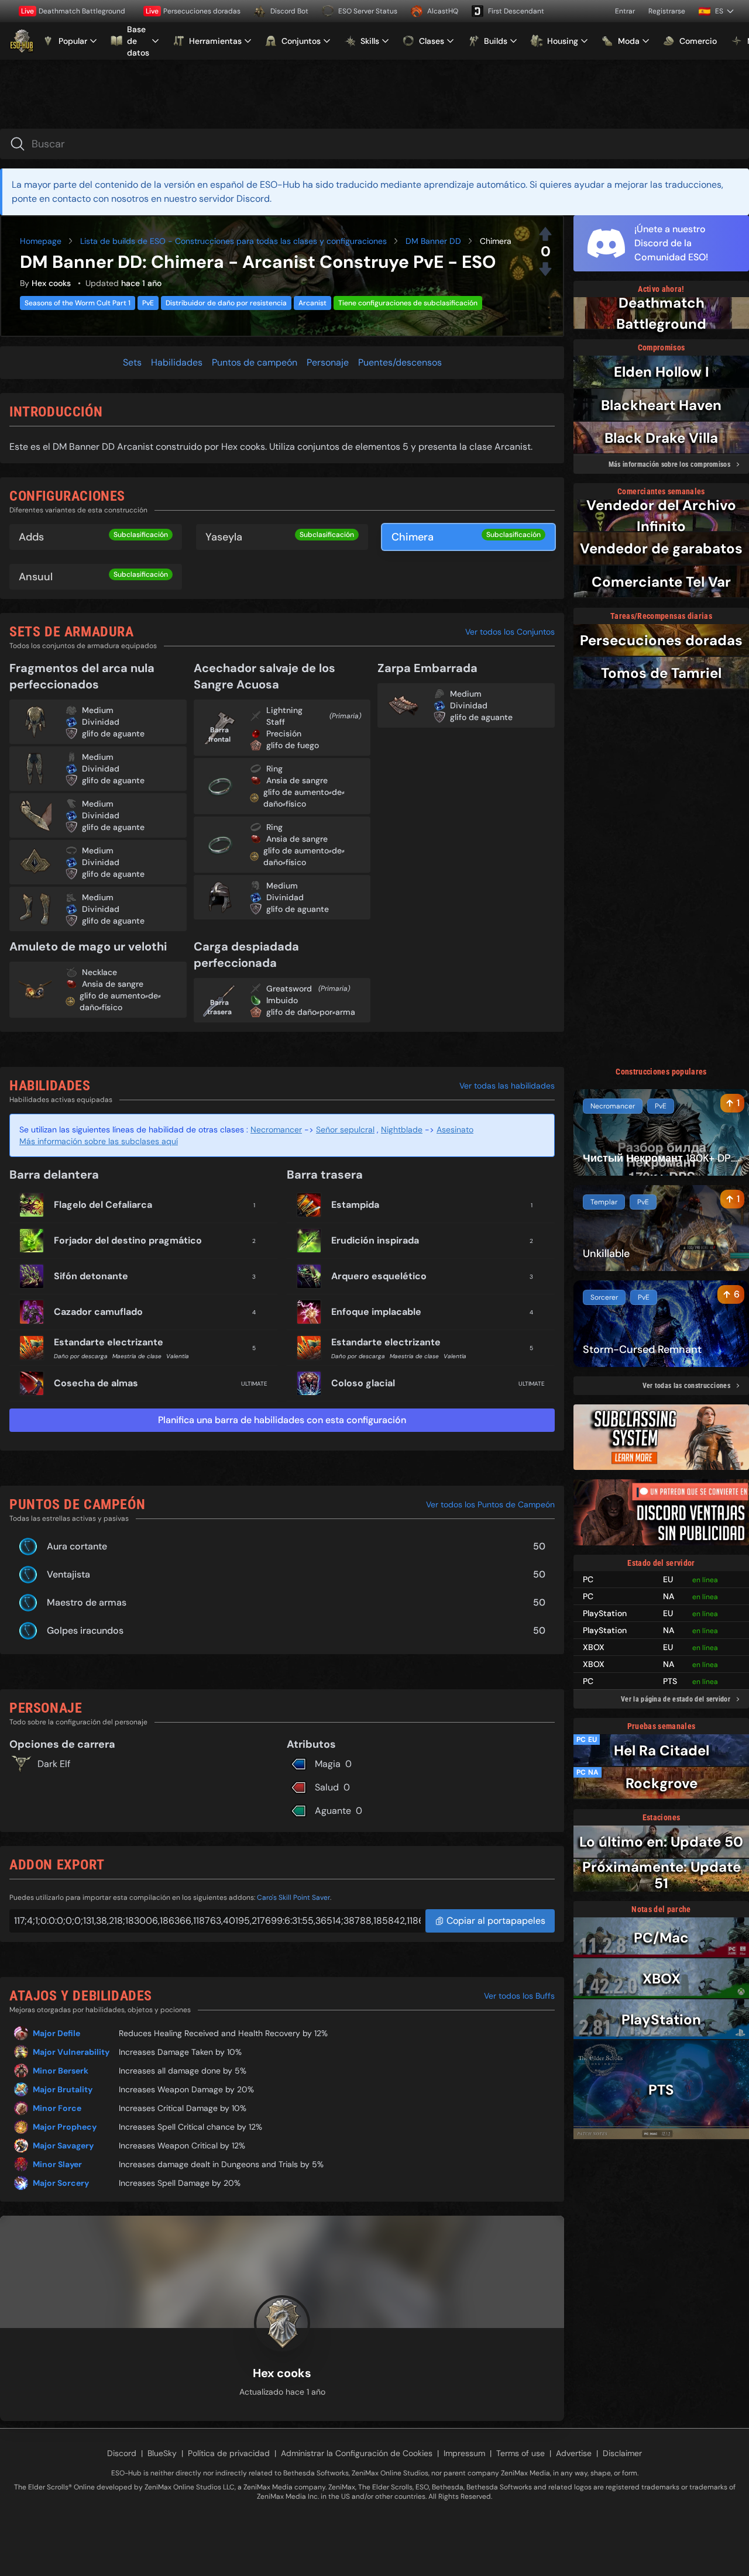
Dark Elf (54, 1764)
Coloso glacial (363, 1383)
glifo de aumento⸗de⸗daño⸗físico (304, 798)
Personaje (328, 362)
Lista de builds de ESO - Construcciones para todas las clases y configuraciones (233, 241)
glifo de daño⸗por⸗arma (311, 1012)
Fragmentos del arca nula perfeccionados (82, 676)
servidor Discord (234, 199)
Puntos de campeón (255, 362)
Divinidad (101, 722)
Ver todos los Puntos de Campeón (490, 1504)
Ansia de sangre (297, 780)
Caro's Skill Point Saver (293, 1897)
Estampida (355, 1205)
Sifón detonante (91, 1276)
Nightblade (402, 1129)
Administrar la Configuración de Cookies (357, 2453)
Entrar (625, 11)
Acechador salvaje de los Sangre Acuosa (264, 676)
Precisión (284, 733)
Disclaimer (622, 2453)
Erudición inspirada (375, 1240)
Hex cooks (51, 283)
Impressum (464, 2453)
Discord (122, 2453)
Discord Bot (289, 11)
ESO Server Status (368, 11)
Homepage (41, 241)
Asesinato (455, 1129)
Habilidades (177, 362)
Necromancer (276, 1129)
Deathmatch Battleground (73, 11)
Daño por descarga (81, 1356)
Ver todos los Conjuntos (510, 632)
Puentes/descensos (400, 362)
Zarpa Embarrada (427, 668)
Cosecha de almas (96, 1383)
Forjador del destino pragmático (128, 1240)
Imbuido (282, 1000)
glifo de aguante (113, 733)
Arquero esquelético (379, 1276)
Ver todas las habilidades (507, 1086)
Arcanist (312, 303)
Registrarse (667, 11)
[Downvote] (545, 269)
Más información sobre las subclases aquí (99, 1141)
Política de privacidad (229, 2453)
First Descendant (516, 11)
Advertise (574, 2453)
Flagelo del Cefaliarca (103, 1205)
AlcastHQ (443, 11)
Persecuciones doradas (193, 11)
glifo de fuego (293, 745)
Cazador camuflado (98, 1312)
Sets (132, 362)
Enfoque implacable (376, 1312)
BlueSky (162, 2453)
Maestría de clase (137, 1356)
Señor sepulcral (345, 1129)
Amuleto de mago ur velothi (88, 946)
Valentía (178, 1356)
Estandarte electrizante (109, 1342)
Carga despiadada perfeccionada (246, 955)
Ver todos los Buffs (519, 1996)
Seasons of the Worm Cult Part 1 (78, 303)
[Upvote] (545, 234)
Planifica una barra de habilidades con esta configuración (282, 1420)
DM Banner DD (433, 241)
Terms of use (520, 2453)
